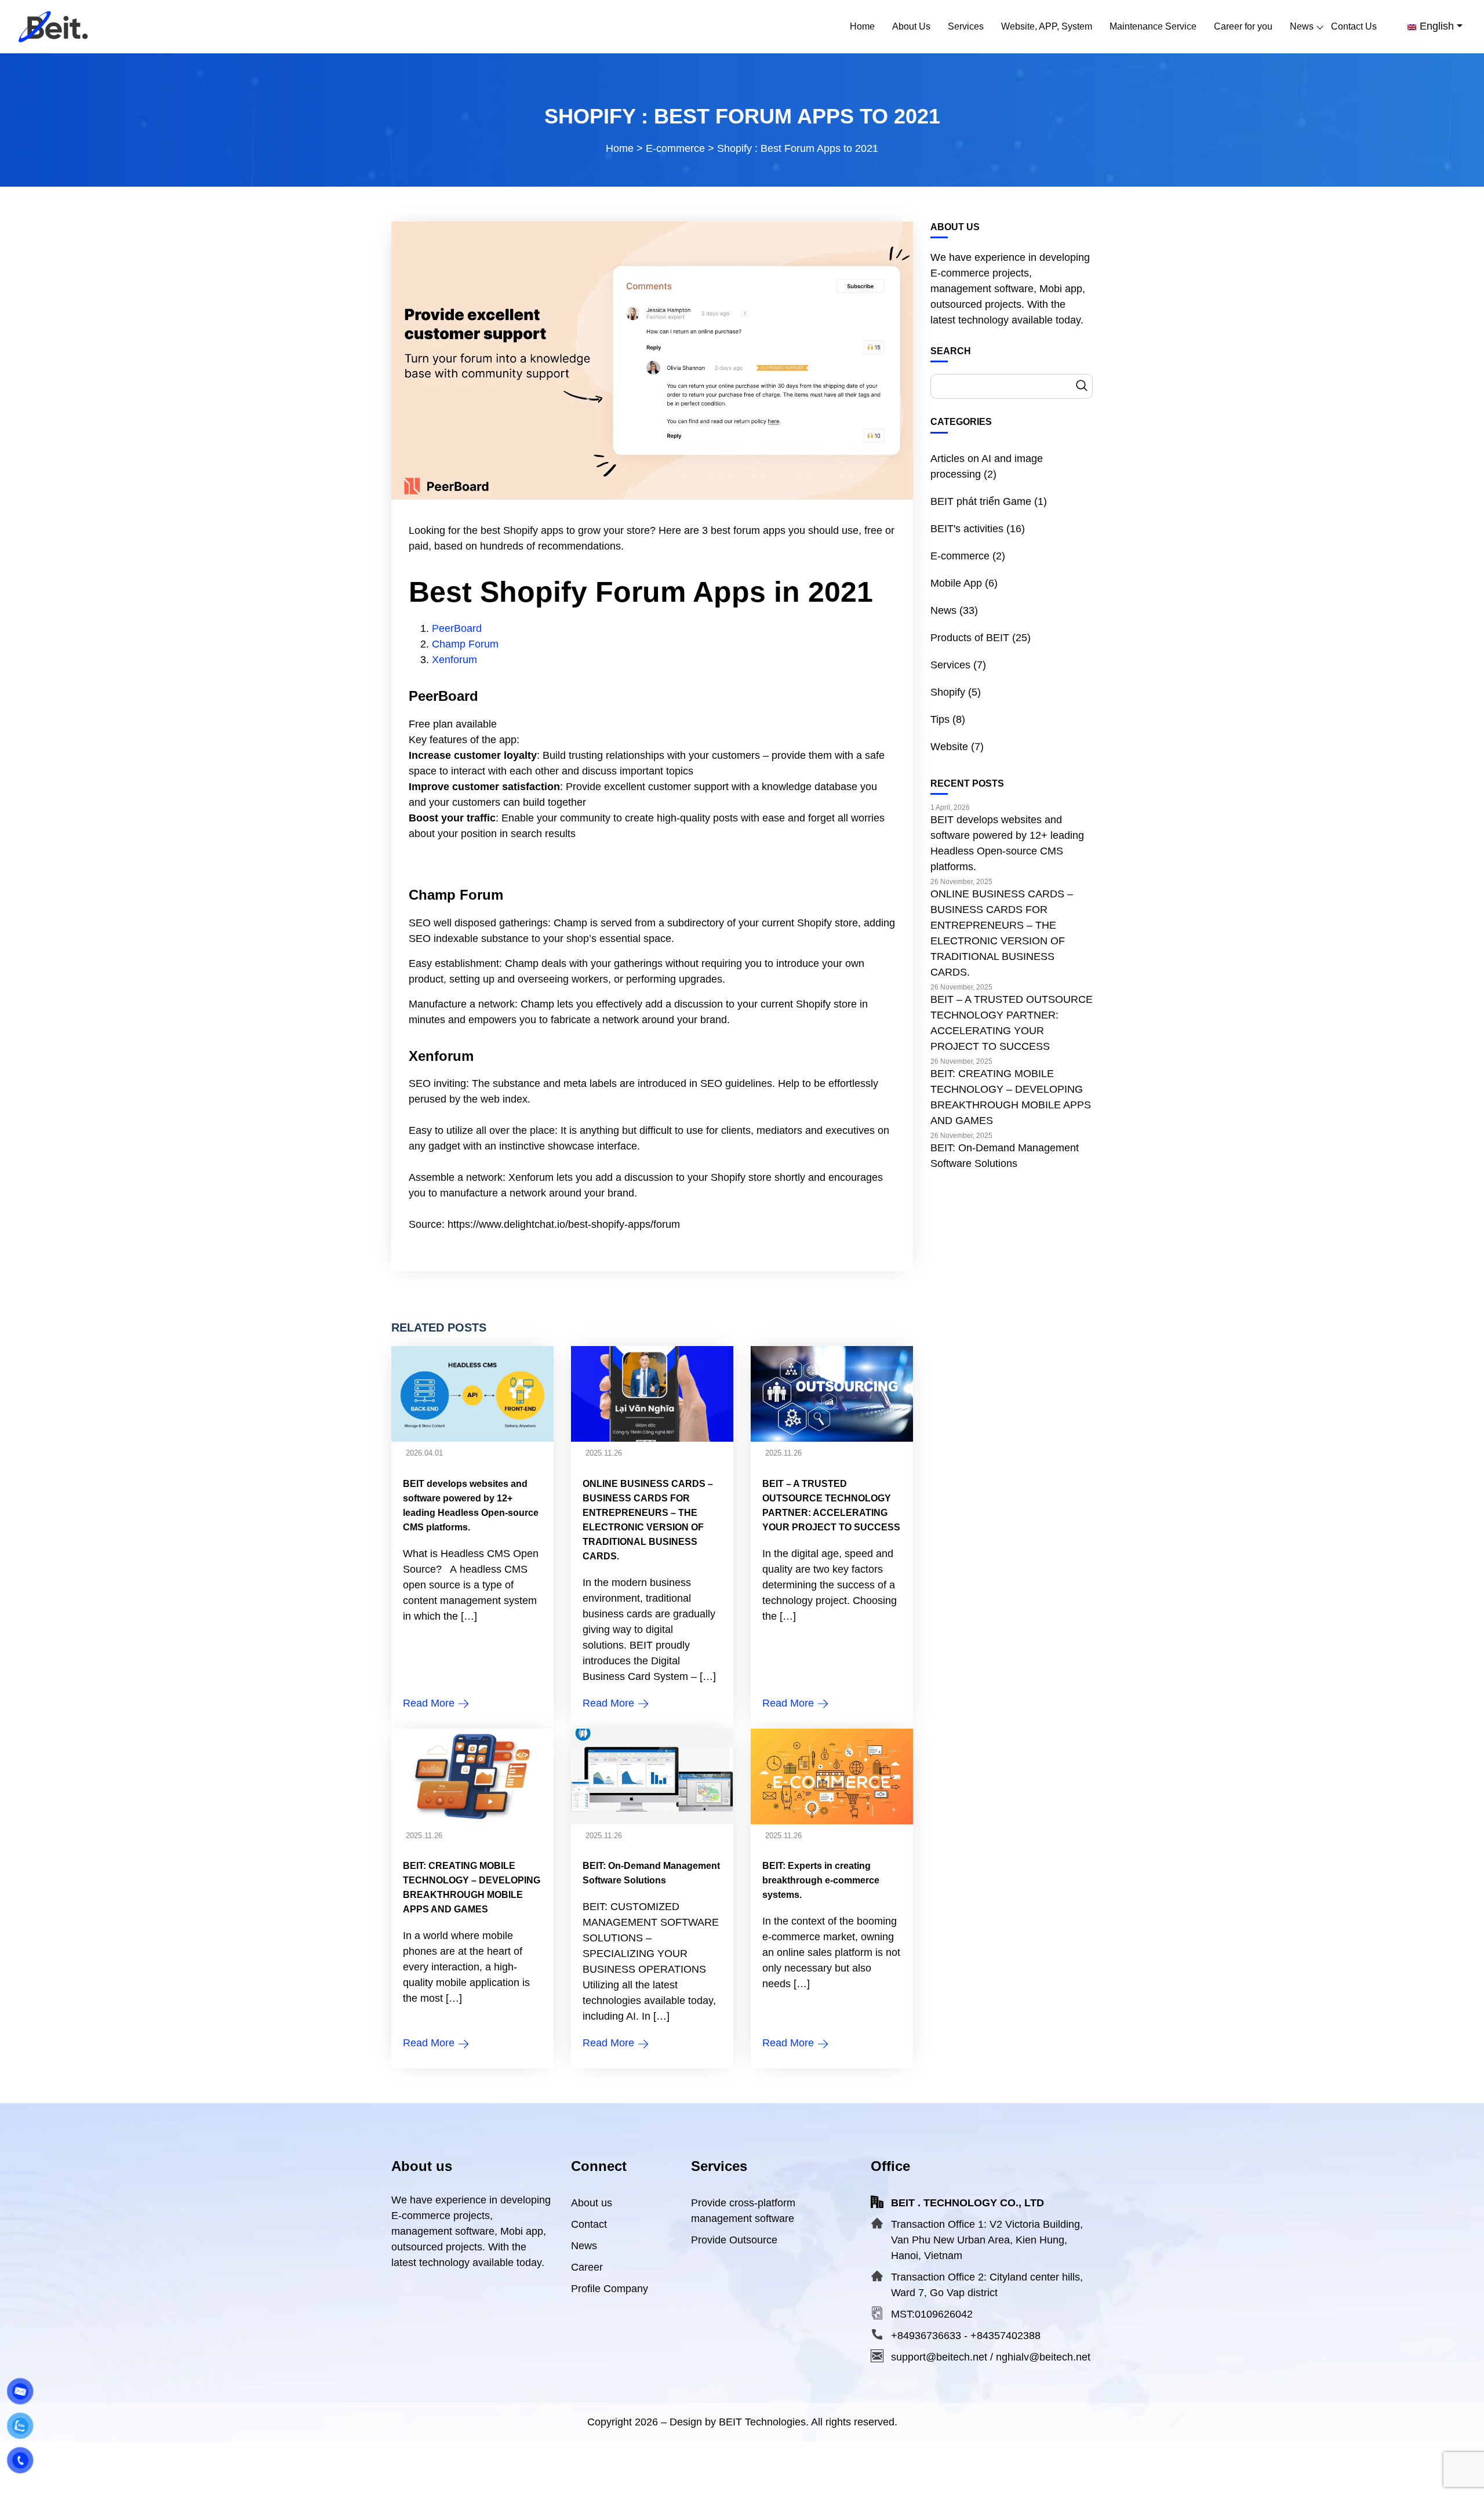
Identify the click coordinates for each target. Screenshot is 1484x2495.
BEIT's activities (967, 529)
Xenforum (454, 660)
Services (950, 665)
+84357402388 (1005, 2336)
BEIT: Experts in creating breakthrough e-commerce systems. (821, 1880)
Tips (940, 719)
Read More (430, 1703)
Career (587, 2267)
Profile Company (610, 2289)
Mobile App (956, 583)
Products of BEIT (970, 638)
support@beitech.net (939, 2357)
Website (949, 747)
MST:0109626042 (932, 2314)
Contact (589, 2224)
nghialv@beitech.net (1043, 2357)
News (943, 610)
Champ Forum (465, 644)
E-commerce (960, 556)
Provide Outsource (734, 2240)
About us (592, 2203)
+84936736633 (926, 2336)
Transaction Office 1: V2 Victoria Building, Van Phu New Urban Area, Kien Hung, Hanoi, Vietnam (987, 2240)
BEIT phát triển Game (981, 501)
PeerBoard (457, 628)
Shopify (948, 692)
